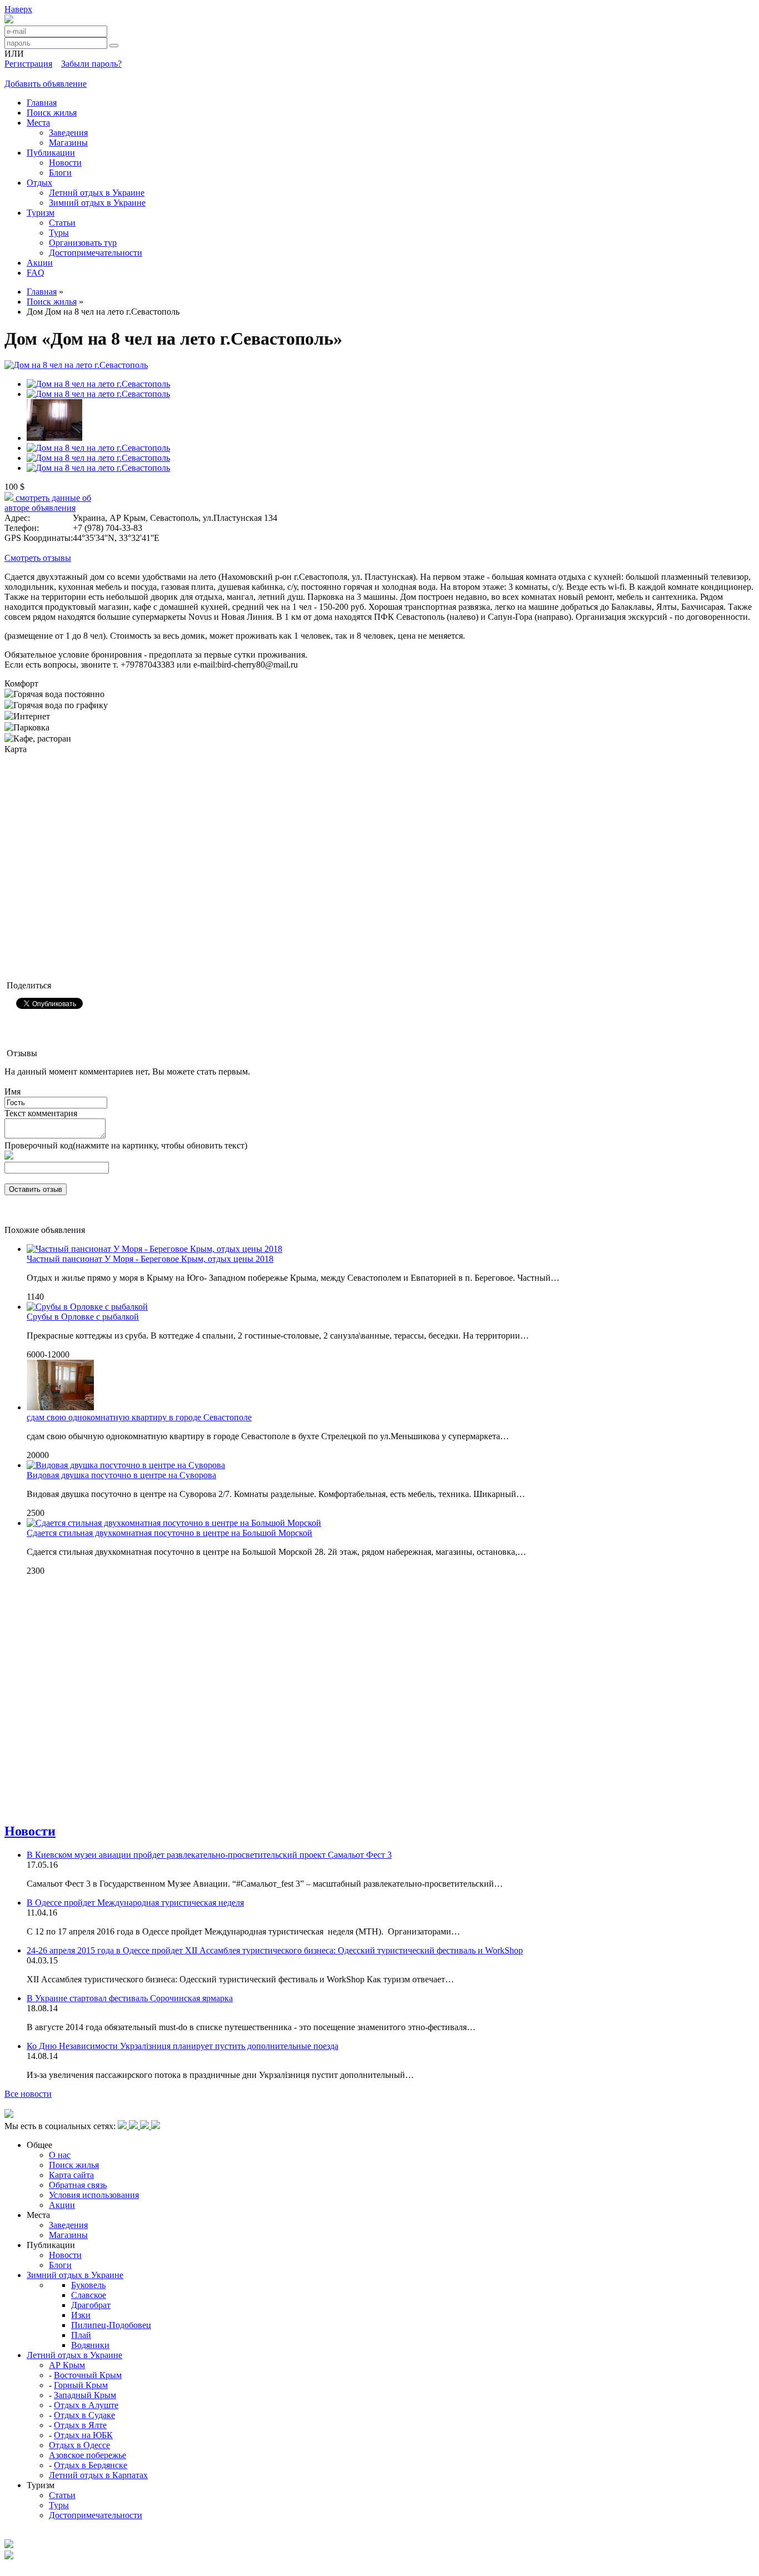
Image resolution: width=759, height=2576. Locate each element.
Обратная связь (78, 2185)
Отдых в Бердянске (91, 2465)
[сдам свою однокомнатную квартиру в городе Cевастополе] (60, 1407)
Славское (89, 2295)
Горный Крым (81, 2385)
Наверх (18, 9)
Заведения (68, 133)
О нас (60, 2155)
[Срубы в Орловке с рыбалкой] (87, 1307)
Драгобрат (91, 2305)
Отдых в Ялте (80, 2425)
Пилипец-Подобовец (111, 2325)
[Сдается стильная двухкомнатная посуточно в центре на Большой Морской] (174, 1523)
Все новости (28, 2094)
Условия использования (94, 2195)
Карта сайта (71, 2175)
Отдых (39, 183)
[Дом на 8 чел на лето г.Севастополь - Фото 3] (98, 384)
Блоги (60, 173)
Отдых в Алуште (86, 2405)
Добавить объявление (46, 84)
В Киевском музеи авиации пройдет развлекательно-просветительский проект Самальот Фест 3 (209, 1855)
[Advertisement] (207, 1610)
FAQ (36, 273)
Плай (81, 2335)
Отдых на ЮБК (83, 2435)
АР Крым (67, 2365)
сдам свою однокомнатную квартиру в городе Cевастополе (139, 1417)
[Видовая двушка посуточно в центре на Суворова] (126, 1465)
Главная (42, 103)
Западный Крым (85, 2395)
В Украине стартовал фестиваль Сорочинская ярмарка (130, 1998)
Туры (59, 233)
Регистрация (28, 64)
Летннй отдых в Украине (97, 193)
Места (38, 123)
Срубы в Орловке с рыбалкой (83, 1317)
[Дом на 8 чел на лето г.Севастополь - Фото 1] (76, 365)
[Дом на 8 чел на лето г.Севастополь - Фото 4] (98, 394)
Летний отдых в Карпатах (98, 2475)
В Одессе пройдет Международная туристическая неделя (135, 1903)
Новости (65, 163)
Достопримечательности (96, 253)
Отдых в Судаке (84, 2415)
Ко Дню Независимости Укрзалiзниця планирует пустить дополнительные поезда (183, 2046)
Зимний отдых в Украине (97, 203)
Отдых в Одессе (79, 2445)
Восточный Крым (88, 2375)
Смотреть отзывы (38, 558)
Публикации (51, 153)
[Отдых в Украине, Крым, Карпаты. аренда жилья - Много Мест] (9, 20)
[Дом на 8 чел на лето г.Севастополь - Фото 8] (98, 468)
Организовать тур (83, 243)
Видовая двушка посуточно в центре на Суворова (121, 1475)
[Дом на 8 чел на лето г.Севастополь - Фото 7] (98, 458)
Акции (40, 263)
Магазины (68, 143)
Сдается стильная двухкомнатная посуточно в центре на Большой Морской (169, 1533)
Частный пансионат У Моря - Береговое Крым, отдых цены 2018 (150, 1259)
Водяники (90, 2345)
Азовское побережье (88, 2455)
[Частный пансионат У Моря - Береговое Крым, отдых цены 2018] (154, 1249)
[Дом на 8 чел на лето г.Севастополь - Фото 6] (98, 448)
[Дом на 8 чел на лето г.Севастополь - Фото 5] (54, 438)
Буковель (88, 2285)
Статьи (62, 223)
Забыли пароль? (91, 64)
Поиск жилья (52, 113)
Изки (81, 2315)
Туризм (41, 213)
